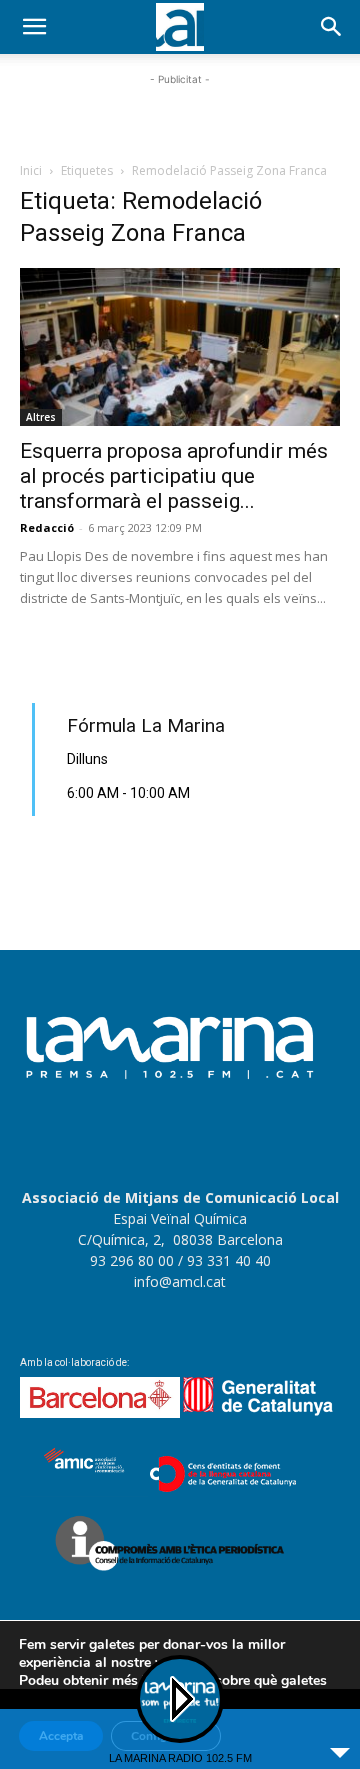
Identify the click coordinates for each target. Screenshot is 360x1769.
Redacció (47, 527)
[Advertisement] (180, 115)
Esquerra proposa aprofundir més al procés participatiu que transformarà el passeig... (174, 476)
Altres (41, 417)
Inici (31, 170)
